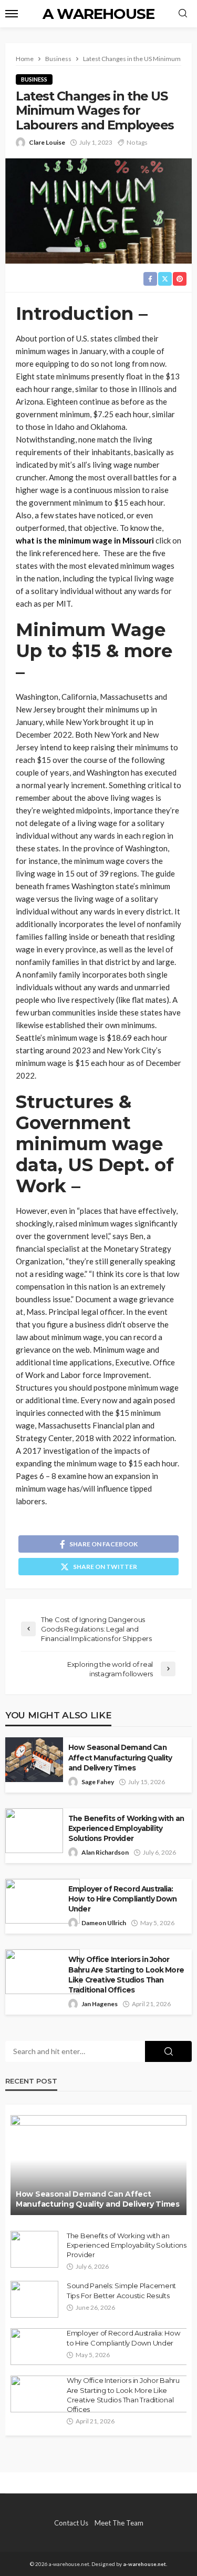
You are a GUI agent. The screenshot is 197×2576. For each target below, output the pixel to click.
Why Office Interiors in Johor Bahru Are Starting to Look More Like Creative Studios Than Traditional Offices (126, 1974)
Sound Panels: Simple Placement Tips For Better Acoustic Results (121, 2290)
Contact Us (71, 2523)
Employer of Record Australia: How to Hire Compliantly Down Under (122, 1899)
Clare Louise (47, 142)
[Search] (183, 14)
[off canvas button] (12, 14)
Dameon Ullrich (104, 1923)
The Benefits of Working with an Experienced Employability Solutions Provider (126, 1828)
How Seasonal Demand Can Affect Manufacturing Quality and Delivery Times (120, 1757)
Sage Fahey (98, 1782)
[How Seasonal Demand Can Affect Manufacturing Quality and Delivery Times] (98, 2165)
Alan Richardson (105, 1852)
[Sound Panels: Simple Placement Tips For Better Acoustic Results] (34, 2299)
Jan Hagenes (100, 2004)
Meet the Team (119, 2523)
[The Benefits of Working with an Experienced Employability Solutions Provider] (34, 2249)
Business (34, 79)
